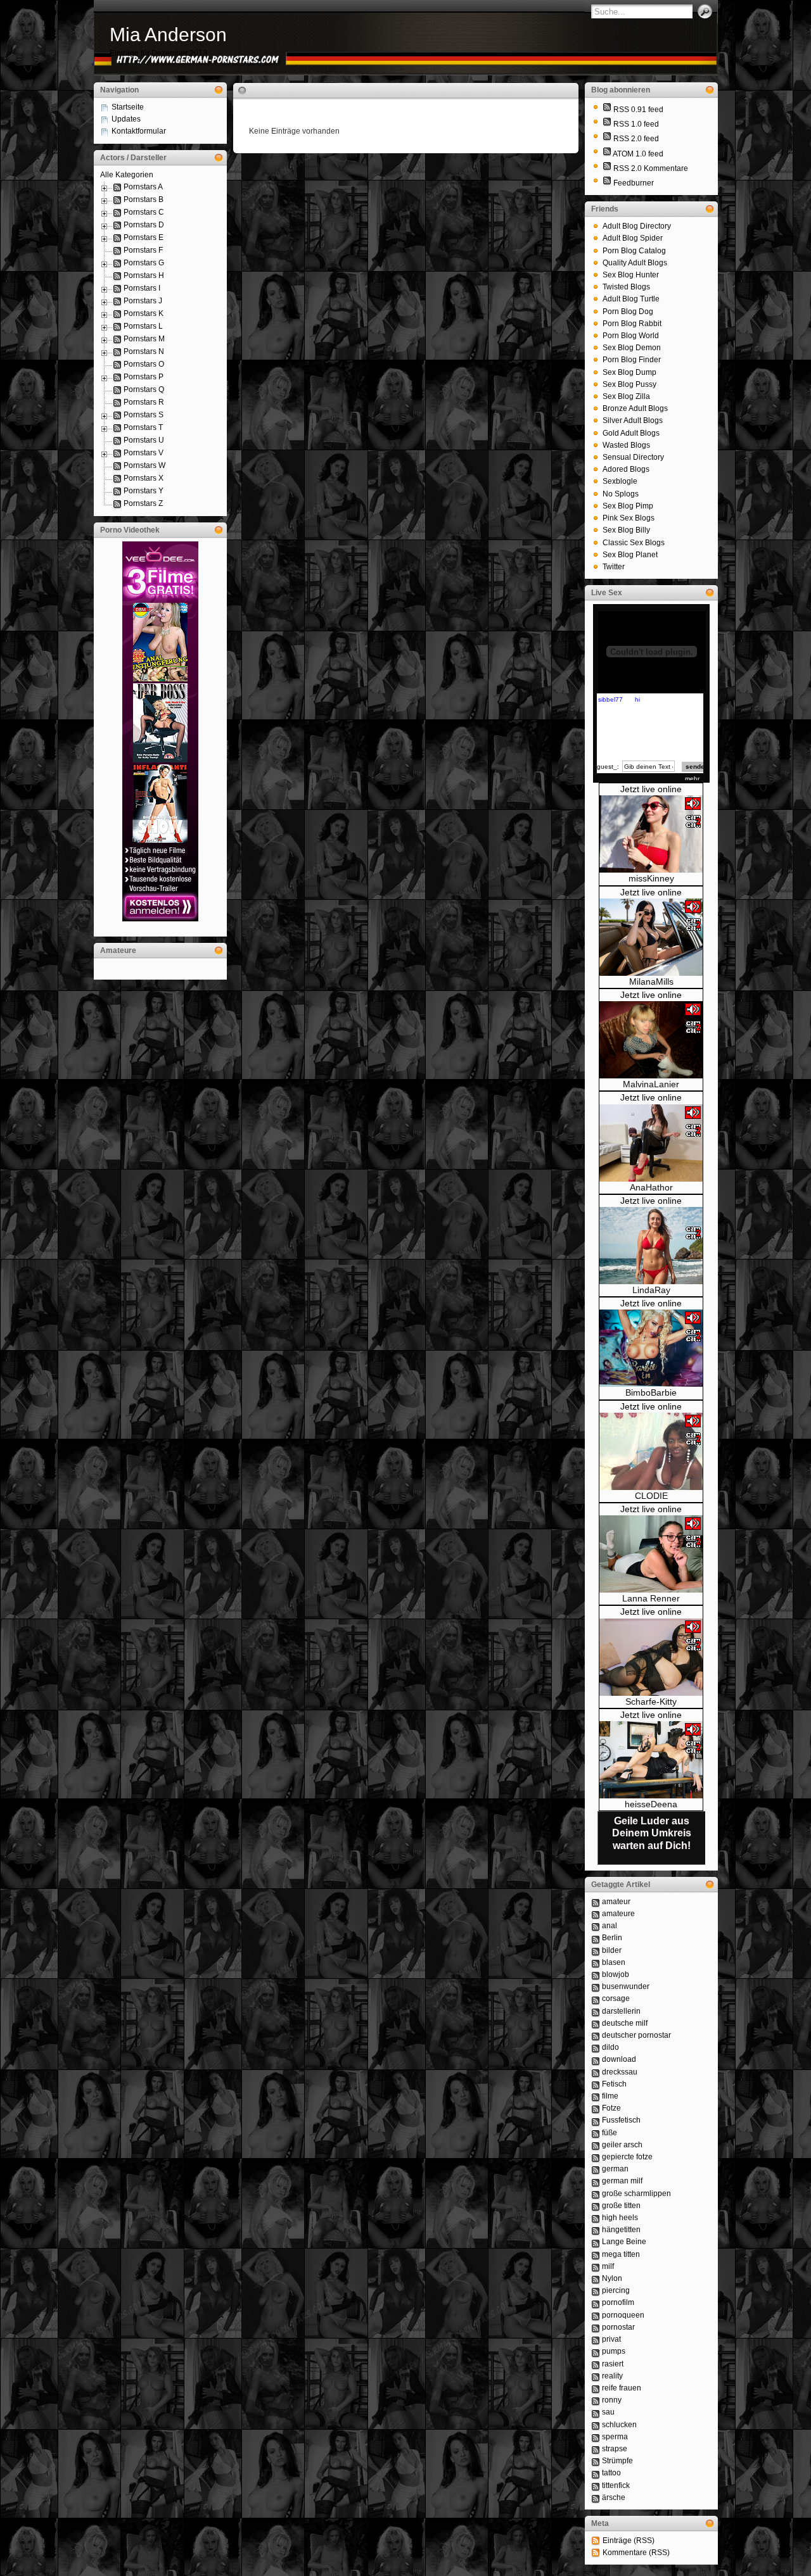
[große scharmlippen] (596, 2194)
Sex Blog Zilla (626, 396)
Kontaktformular (139, 131)
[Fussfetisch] (596, 2120)
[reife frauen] (596, 2388)
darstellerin (621, 2011)
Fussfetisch (621, 2120)
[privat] (596, 2339)
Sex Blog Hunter (631, 275)
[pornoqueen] (596, 2315)
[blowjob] (596, 1974)
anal (610, 1926)
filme (610, 2096)
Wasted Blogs (626, 445)
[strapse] (596, 2449)
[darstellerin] (596, 2011)
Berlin (612, 1938)
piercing (616, 2290)
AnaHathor (651, 1187)
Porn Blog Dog (628, 312)
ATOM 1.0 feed (638, 154)
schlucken (619, 2425)
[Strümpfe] (596, 2461)
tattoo (611, 2473)
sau (608, 2412)
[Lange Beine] (596, 2242)
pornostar (618, 2327)
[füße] (596, 2133)
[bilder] (596, 1950)
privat (611, 2339)
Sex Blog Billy (626, 530)
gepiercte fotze (627, 2157)
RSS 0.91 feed (638, 110)
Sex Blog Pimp (628, 506)
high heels (620, 2218)
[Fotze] (596, 2108)
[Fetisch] (596, 2084)
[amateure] (596, 1914)
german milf (622, 2181)
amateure (618, 1914)
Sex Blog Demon (632, 348)
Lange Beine (624, 2242)
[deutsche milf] (596, 2023)
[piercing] (596, 2290)
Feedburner (634, 183)
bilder (612, 1950)
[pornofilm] (596, 2302)
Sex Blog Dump (629, 372)
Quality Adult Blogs (635, 263)
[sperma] (596, 2437)
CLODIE (651, 1496)
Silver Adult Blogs (633, 420)
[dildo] (596, 2047)
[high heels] (596, 2218)
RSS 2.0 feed (636, 139)
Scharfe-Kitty (651, 1702)
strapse (615, 2449)
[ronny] (596, 2400)
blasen (614, 1962)
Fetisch (614, 2084)
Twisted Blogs (626, 287)
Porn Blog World (631, 336)
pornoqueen (623, 2315)
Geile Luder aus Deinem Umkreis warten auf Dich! (652, 1833)
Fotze (611, 2108)
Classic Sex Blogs (634, 543)
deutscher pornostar (636, 2035)
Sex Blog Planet (630, 555)
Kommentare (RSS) (636, 2553)
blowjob (616, 1974)
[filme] (596, 2096)
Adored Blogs (626, 469)
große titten (621, 2206)
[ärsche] (596, 2497)
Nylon (612, 2278)
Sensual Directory (633, 457)
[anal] (596, 1926)
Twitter (614, 567)
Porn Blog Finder (632, 360)
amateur (616, 1902)
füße (610, 2133)
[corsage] (596, 1998)
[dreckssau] (596, 2072)
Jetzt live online (651, 789)
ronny (612, 2400)
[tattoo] (596, 2473)
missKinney (651, 878)
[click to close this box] (219, 90)
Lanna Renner (651, 1598)
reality (612, 2376)
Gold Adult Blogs (631, 433)
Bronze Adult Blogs (635, 408)
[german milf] (596, 2181)
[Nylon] (596, 2278)
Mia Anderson (168, 35)
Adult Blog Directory (637, 226)
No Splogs (621, 494)
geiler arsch (622, 2145)
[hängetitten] (596, 2230)
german (615, 2169)
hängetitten (621, 2230)
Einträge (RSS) (629, 2541)
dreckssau (620, 2072)
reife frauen (622, 2388)
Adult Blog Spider (633, 238)
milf (608, 2266)
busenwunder (626, 1986)
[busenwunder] (596, 1986)
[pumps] (596, 2351)
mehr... (695, 779)
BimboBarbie (651, 1392)
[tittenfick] (596, 2485)
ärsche (614, 2497)
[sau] (596, 2412)
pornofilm (618, 2302)
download (619, 2059)
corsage (616, 1998)
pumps (614, 2351)
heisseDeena (651, 1804)
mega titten (621, 2254)
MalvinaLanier (651, 1084)
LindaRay (651, 1290)
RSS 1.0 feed (636, 124)
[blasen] (596, 1962)
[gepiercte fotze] (596, 2157)
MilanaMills (651, 982)
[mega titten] (596, 2254)
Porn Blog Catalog (634, 251)
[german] (596, 2169)
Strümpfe (617, 2461)
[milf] (596, 2266)
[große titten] (596, 2206)
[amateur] (596, 1902)
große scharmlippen (636, 2194)
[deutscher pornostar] (596, 2035)
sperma (615, 2437)
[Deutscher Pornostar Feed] (607, 183)
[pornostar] (596, 2327)
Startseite (128, 107)
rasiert (613, 2364)
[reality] (596, 2376)
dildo (610, 2047)
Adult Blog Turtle (631, 299)
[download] (596, 2059)
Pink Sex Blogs (629, 518)
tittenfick (616, 2485)
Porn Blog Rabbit (632, 324)
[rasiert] (596, 2364)
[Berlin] (596, 1938)
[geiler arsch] (596, 2145)
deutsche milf (625, 2023)
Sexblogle (620, 481)
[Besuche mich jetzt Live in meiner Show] (651, 870)
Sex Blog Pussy (629, 384)
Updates (126, 119)
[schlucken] (596, 2425)
